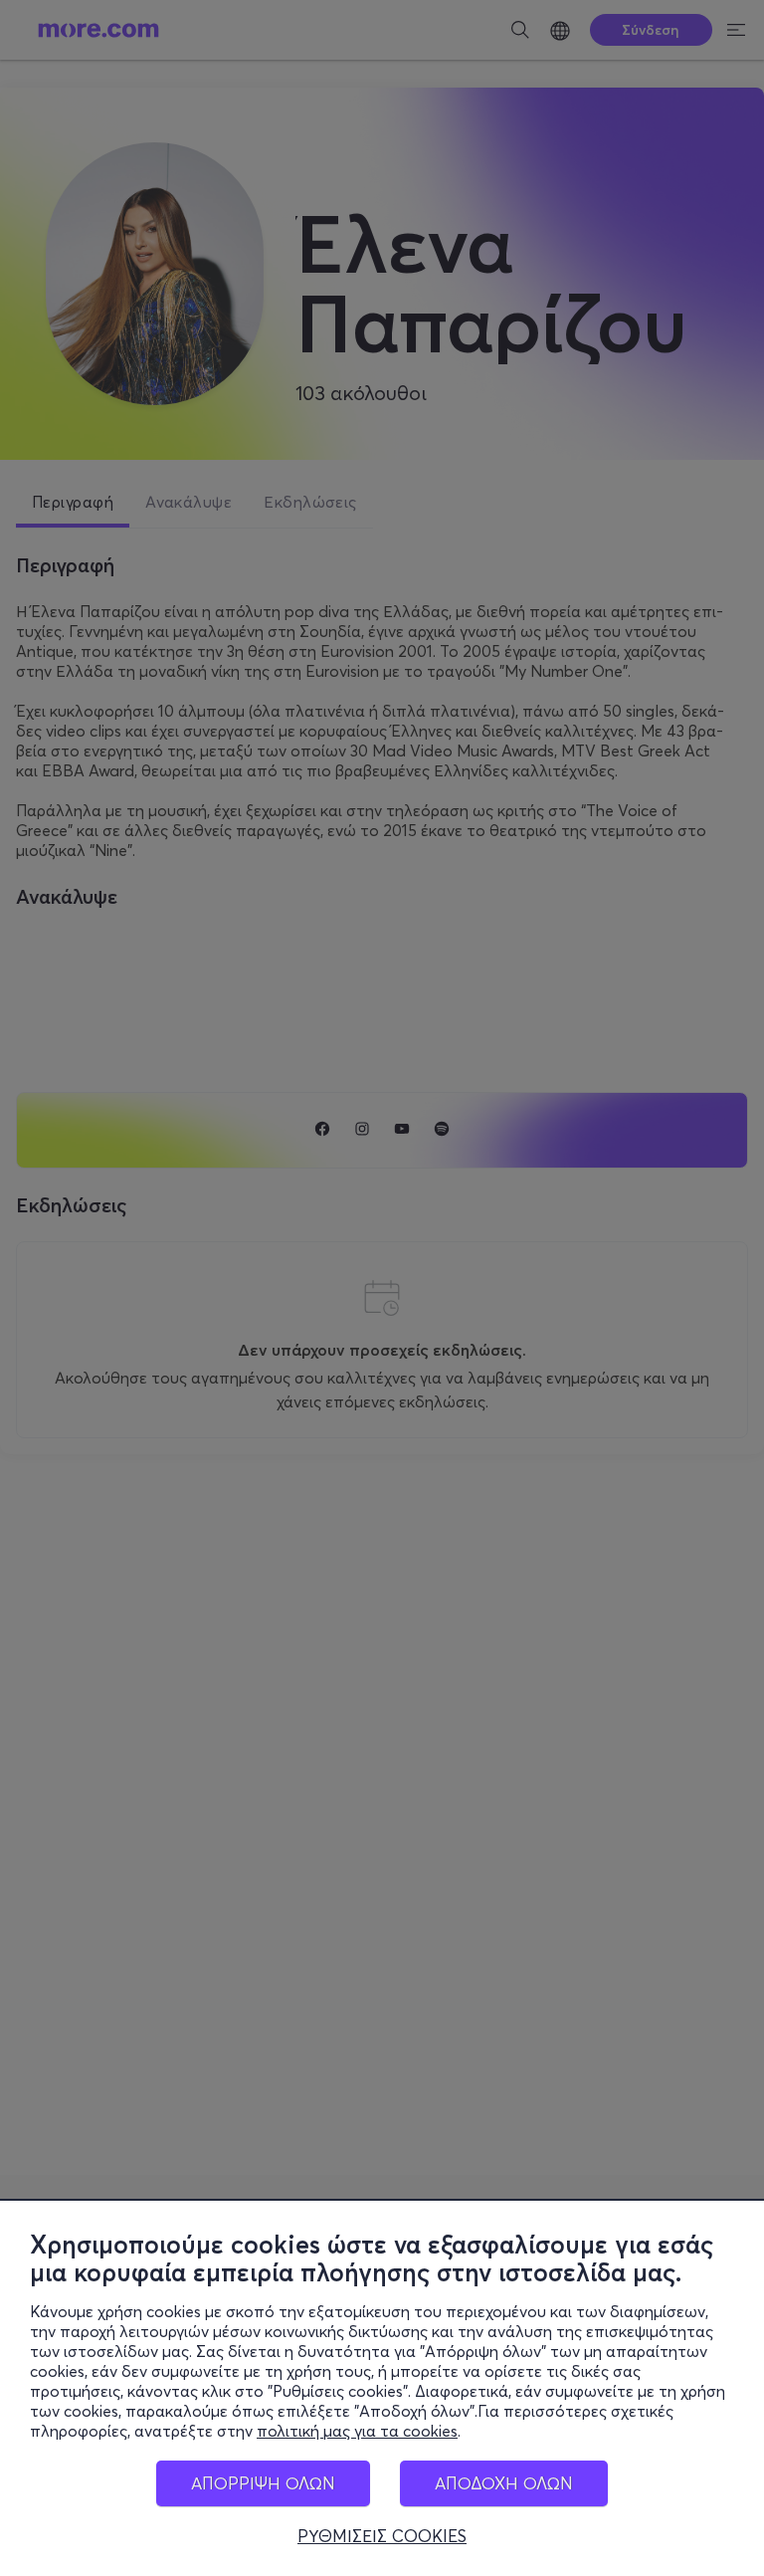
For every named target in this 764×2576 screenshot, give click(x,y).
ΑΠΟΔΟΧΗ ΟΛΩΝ (504, 2483)
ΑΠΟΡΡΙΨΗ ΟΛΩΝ (263, 2483)
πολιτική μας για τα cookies (357, 2431)
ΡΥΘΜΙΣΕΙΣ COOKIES (382, 2536)
